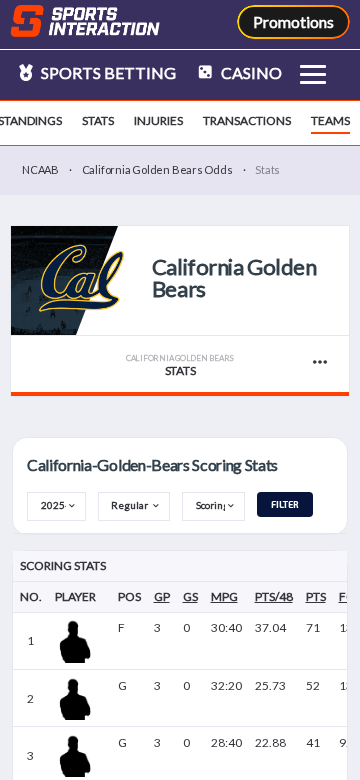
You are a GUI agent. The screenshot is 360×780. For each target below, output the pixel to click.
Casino (250, 72)
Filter (285, 504)
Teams (330, 120)
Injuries (158, 120)
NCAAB (40, 169)
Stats (98, 120)
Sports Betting (107, 72)
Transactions (247, 120)
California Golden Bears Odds (157, 169)
